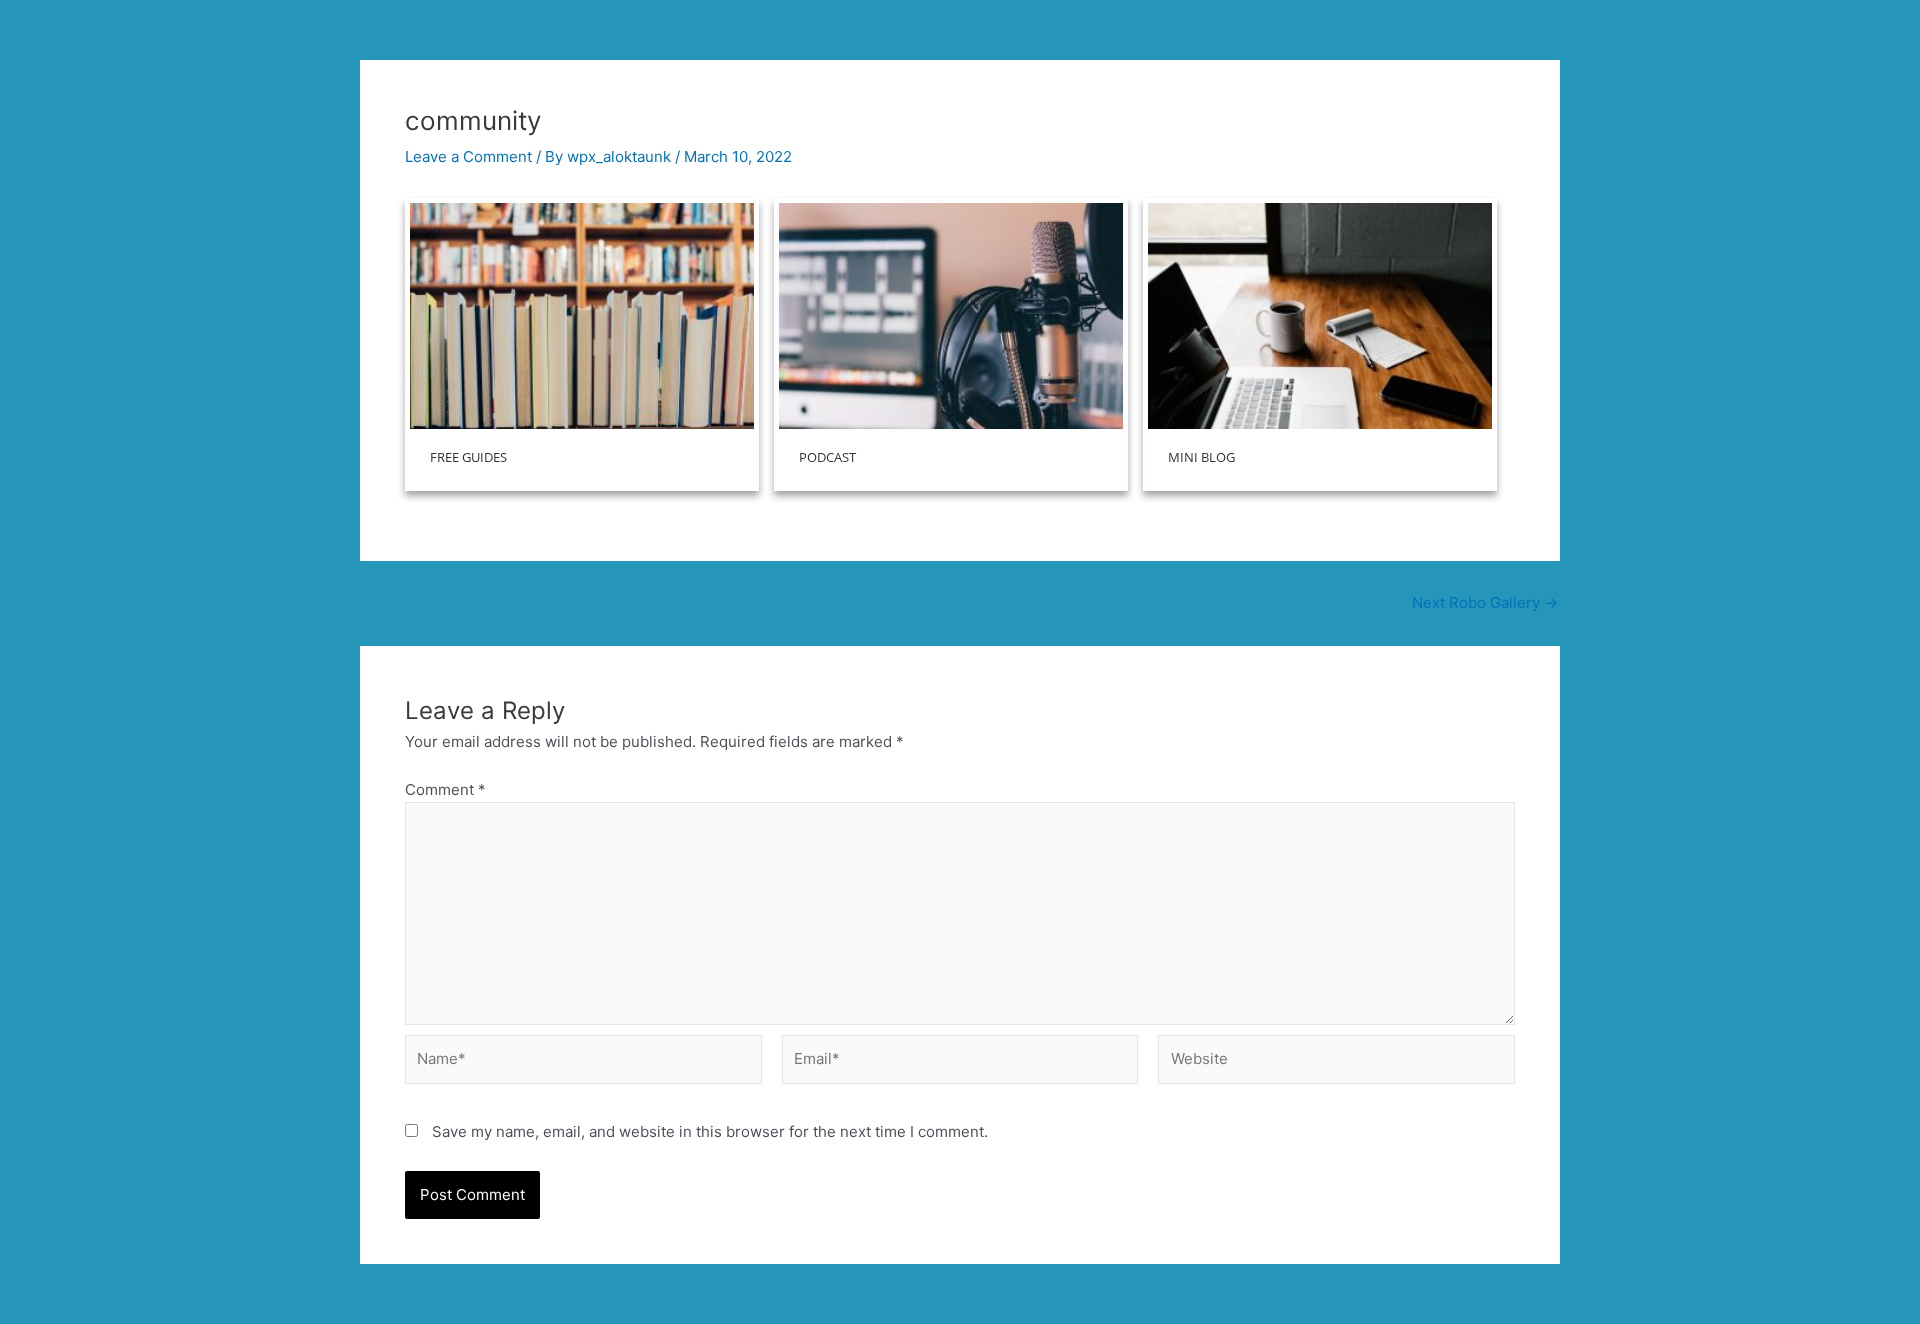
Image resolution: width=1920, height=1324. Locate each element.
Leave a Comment (468, 156)
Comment (445, 789)
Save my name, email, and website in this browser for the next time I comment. (710, 1131)
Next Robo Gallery (1485, 602)
